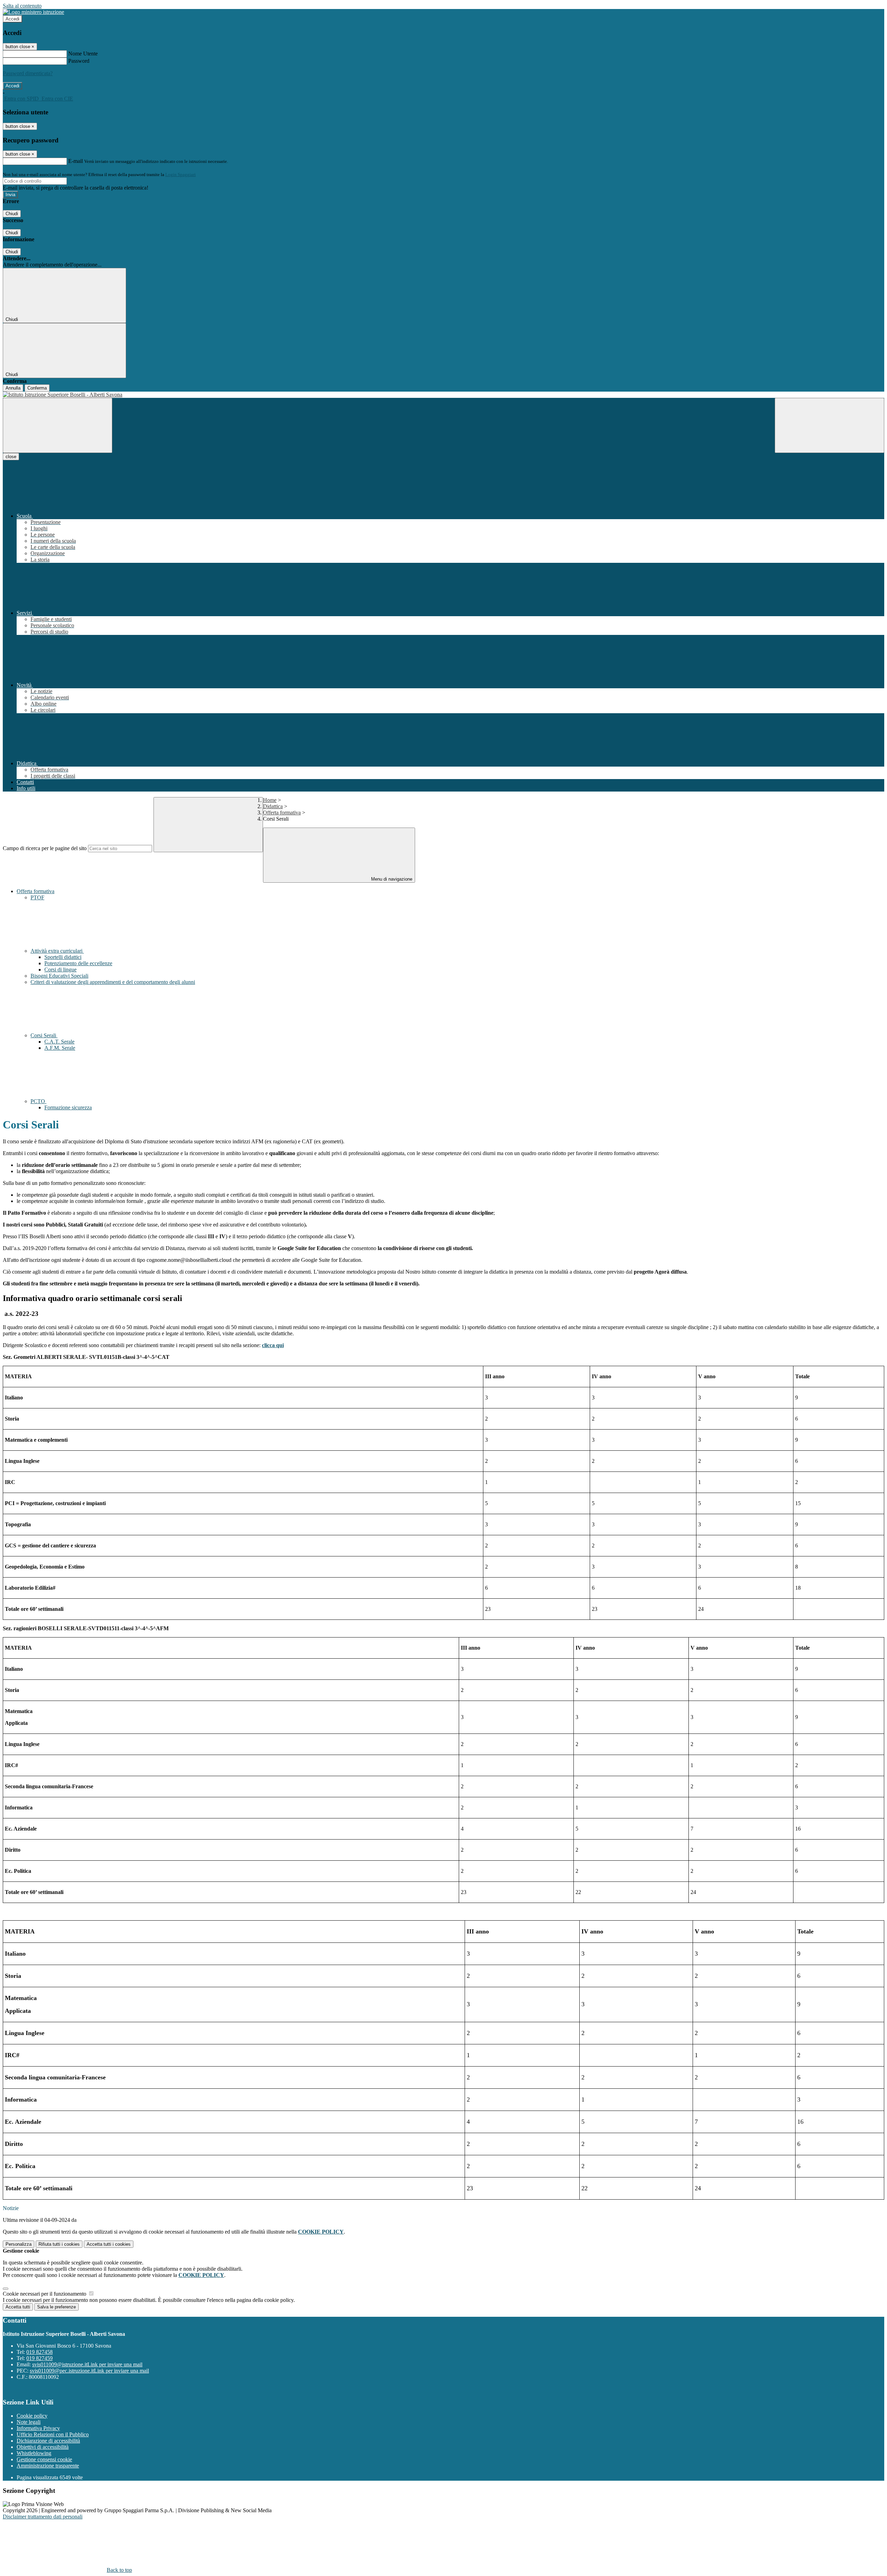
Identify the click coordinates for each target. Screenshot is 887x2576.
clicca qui (273, 1345)
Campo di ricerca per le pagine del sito (45, 848)
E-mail (76, 161)
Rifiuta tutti (59, 2244)
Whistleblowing (34, 2453)
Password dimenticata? (28, 73)
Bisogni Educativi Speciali (59, 976)
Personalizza (19, 2244)
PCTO (38, 1101)
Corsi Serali (44, 1035)
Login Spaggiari (181, 174)
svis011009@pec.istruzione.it (89, 2371)
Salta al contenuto (22, 6)
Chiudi (12, 214)
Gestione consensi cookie (44, 2459)
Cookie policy (32, 2416)
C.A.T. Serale (59, 1042)
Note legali (29, 2422)
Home (270, 800)
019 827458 (39, 2352)
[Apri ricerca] (829, 425)
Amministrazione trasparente (48, 2466)
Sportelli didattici (63, 957)
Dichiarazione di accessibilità (48, 2441)
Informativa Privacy (38, 2428)
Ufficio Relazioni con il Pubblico (53, 2434)
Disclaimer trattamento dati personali (43, 2517)
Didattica (273, 806)
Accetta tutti (109, 2244)
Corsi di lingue (60, 970)
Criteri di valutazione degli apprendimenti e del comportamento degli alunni (113, 982)
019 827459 (39, 2358)
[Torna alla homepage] (443, 395)
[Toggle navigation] (58, 425)
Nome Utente (83, 54)
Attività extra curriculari (57, 951)
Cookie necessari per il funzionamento (45, 2294)
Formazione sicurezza (68, 1107)
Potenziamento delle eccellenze (78, 963)
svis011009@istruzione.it (87, 2364)
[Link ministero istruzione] (33, 12)
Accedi (12, 19)
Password (79, 61)
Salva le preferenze (56, 2307)
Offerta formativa (282, 813)
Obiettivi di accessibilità (43, 2447)
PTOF (37, 897)
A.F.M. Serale (60, 1048)
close (11, 457)
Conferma (37, 388)
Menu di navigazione (391, 879)
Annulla (13, 388)
